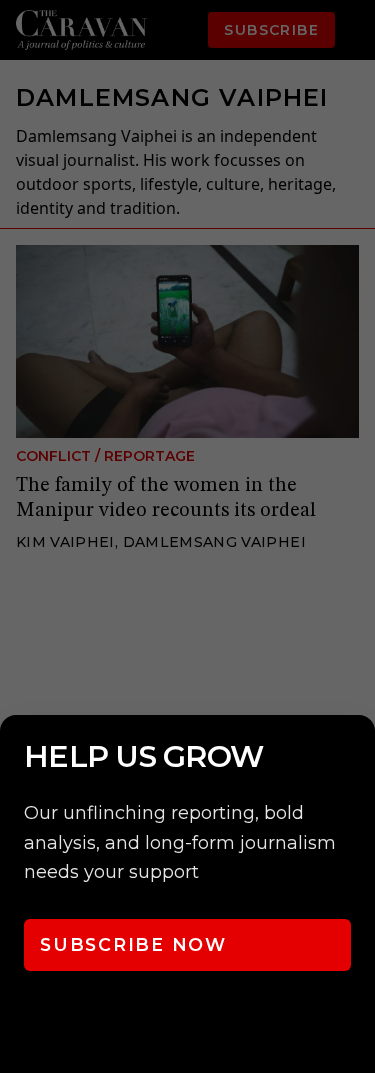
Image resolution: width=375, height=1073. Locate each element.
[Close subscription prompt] (355, 757)
